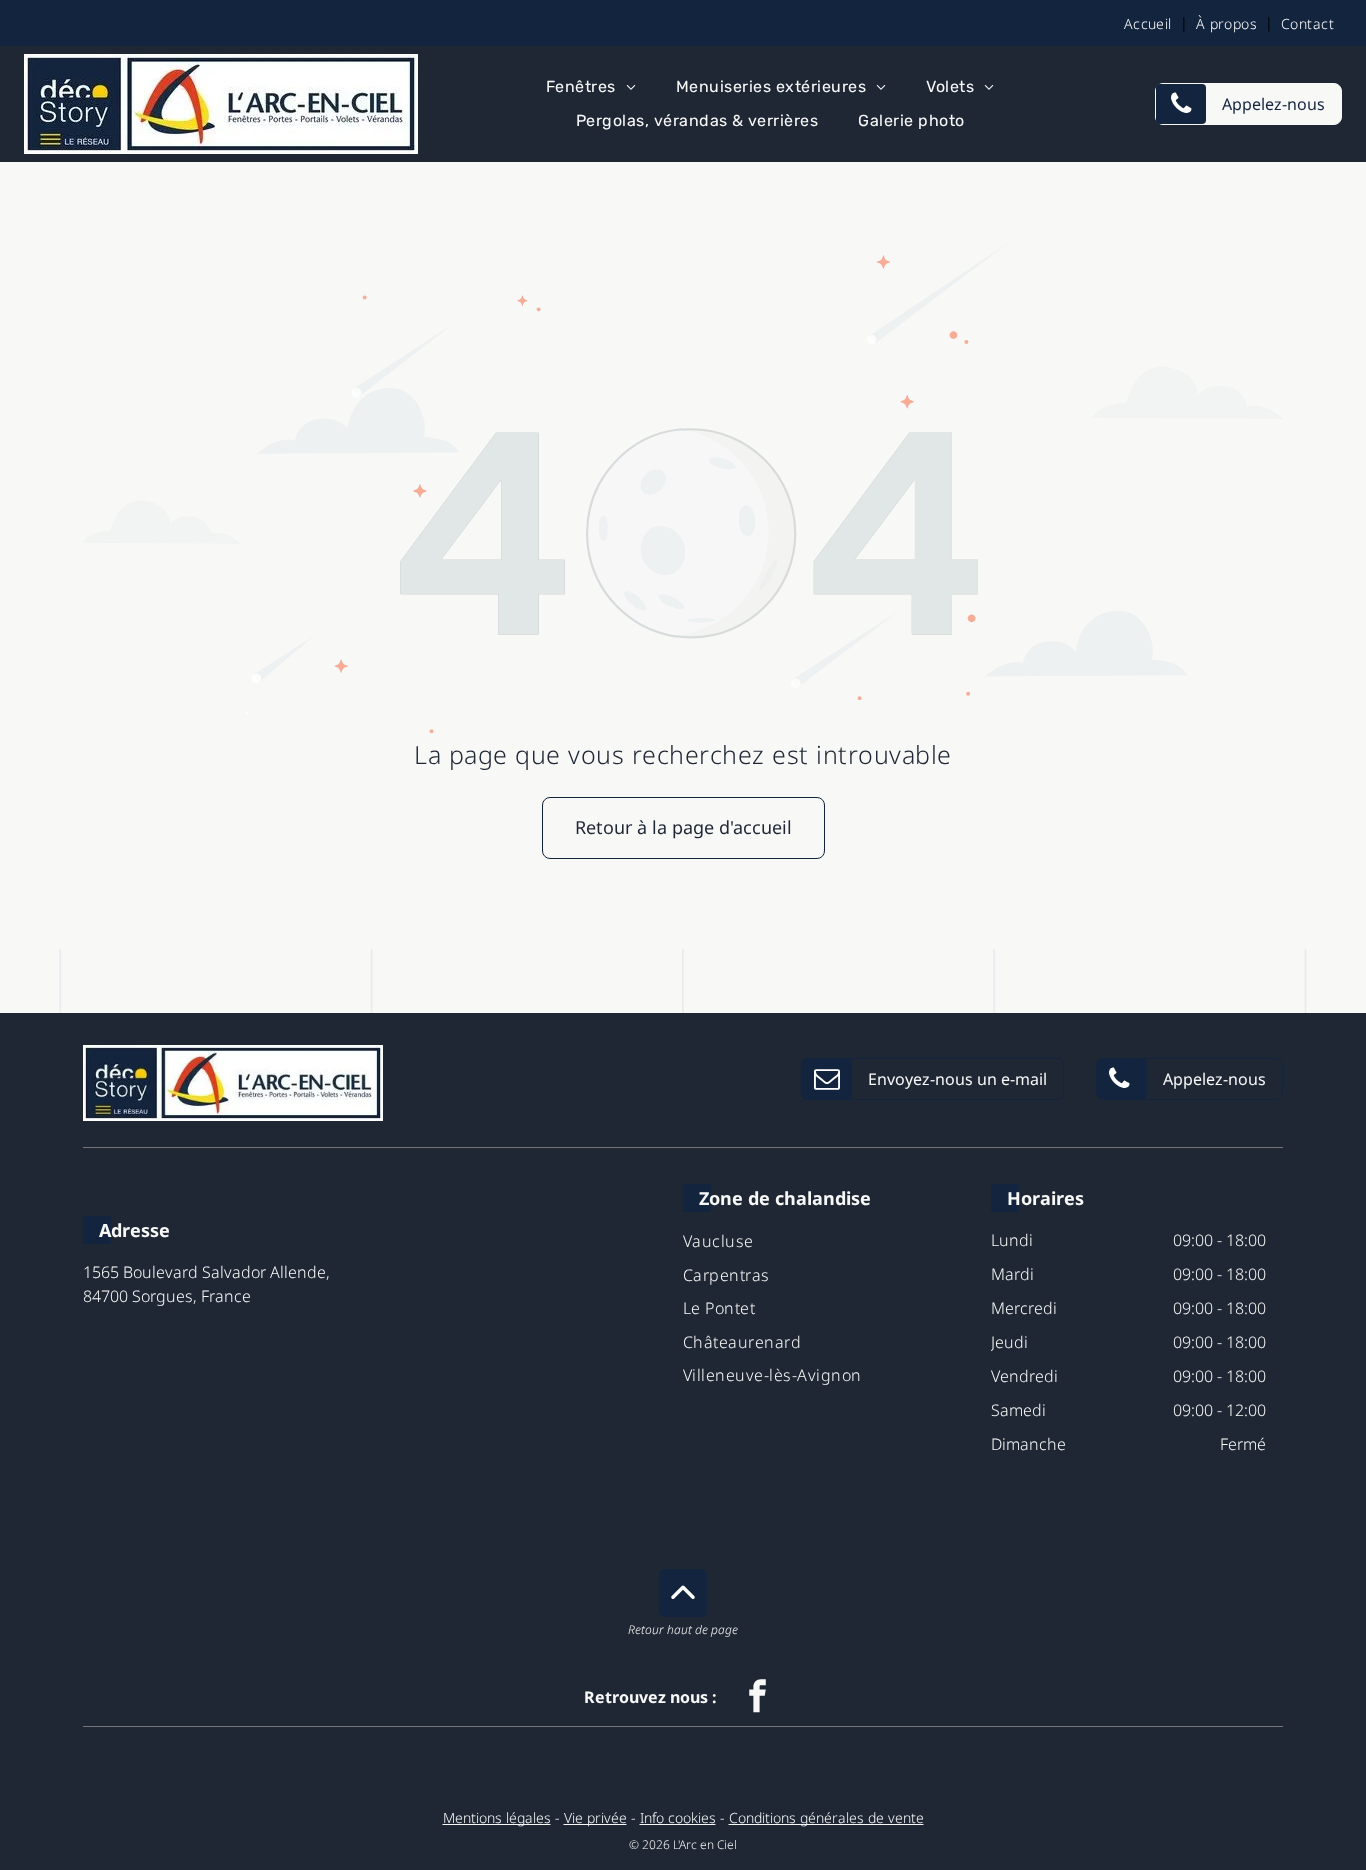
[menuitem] (1152, 23)
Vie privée (595, 1817)
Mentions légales (497, 1817)
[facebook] (758, 1698)
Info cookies (678, 1817)
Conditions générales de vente (826, 1817)
